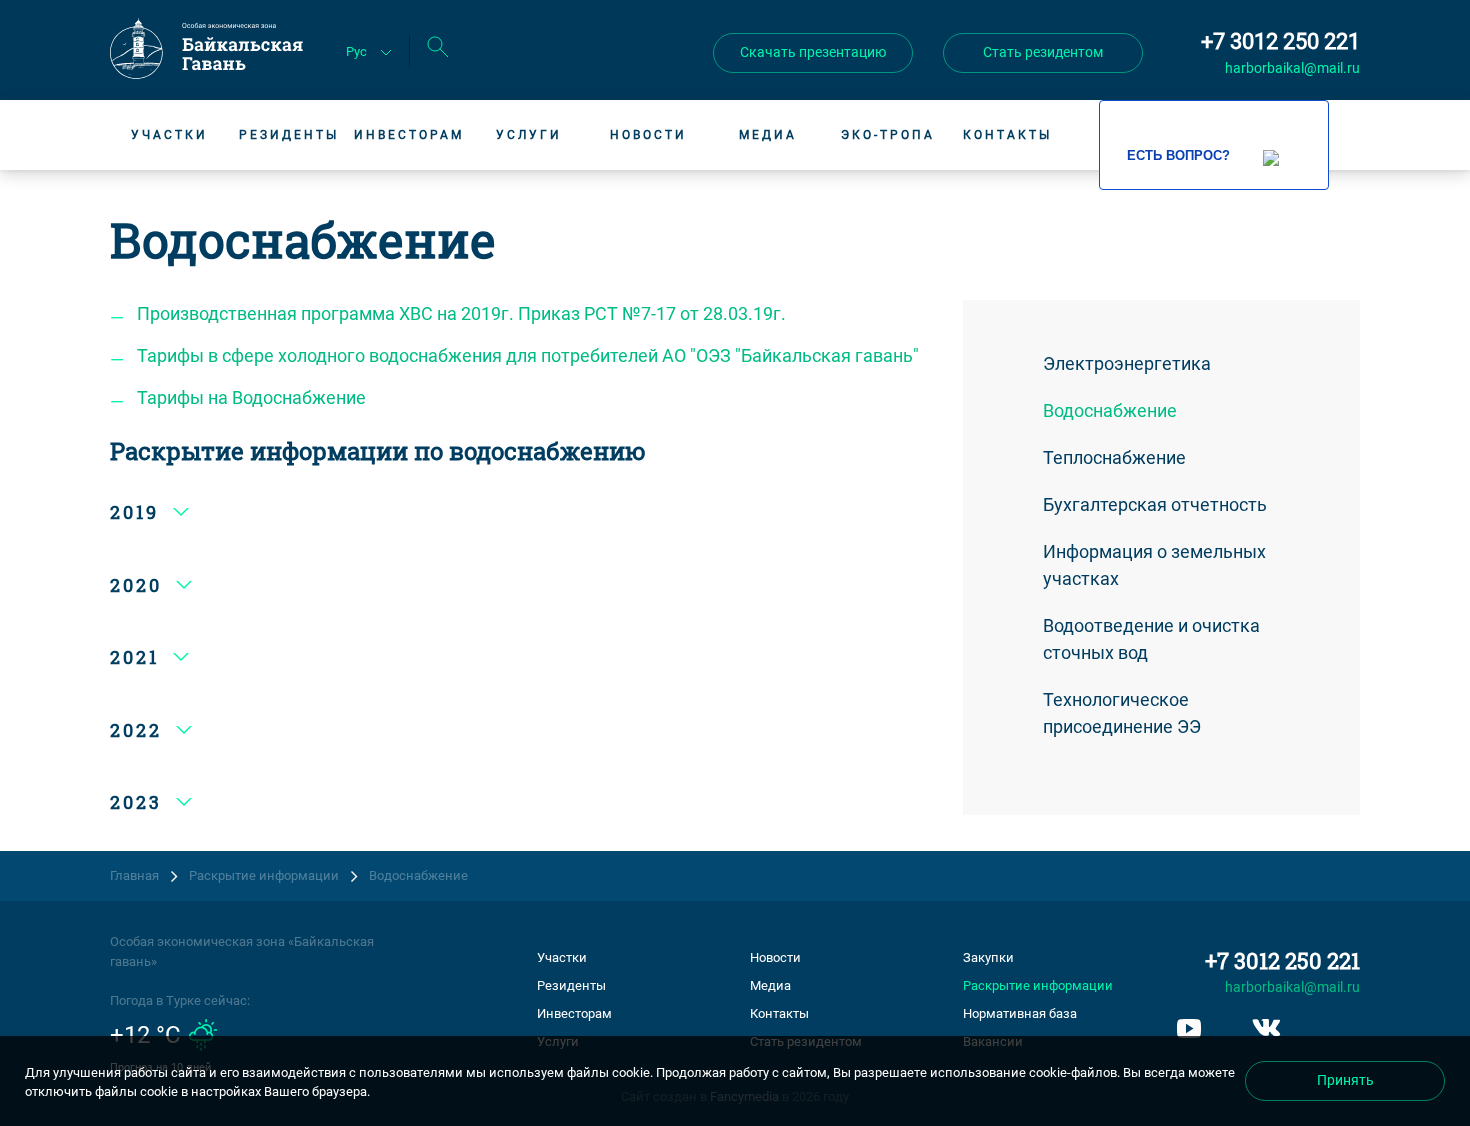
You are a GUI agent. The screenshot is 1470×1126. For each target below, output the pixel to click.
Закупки (988, 957)
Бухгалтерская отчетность (1155, 504)
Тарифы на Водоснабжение (251, 397)
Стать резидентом (1043, 52)
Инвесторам (409, 135)
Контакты (1007, 135)
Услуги (529, 135)
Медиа (768, 135)
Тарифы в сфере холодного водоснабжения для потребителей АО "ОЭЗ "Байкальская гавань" (528, 355)
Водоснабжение (1110, 410)
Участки (169, 135)
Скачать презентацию (813, 52)
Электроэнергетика (1127, 363)
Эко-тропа (888, 135)
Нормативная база (1020, 1013)
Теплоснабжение (1114, 457)
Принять (1345, 1080)
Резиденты (289, 135)
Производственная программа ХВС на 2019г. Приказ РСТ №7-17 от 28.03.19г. (461, 313)
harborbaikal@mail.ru (1292, 68)
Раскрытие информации (1038, 985)
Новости (648, 135)
